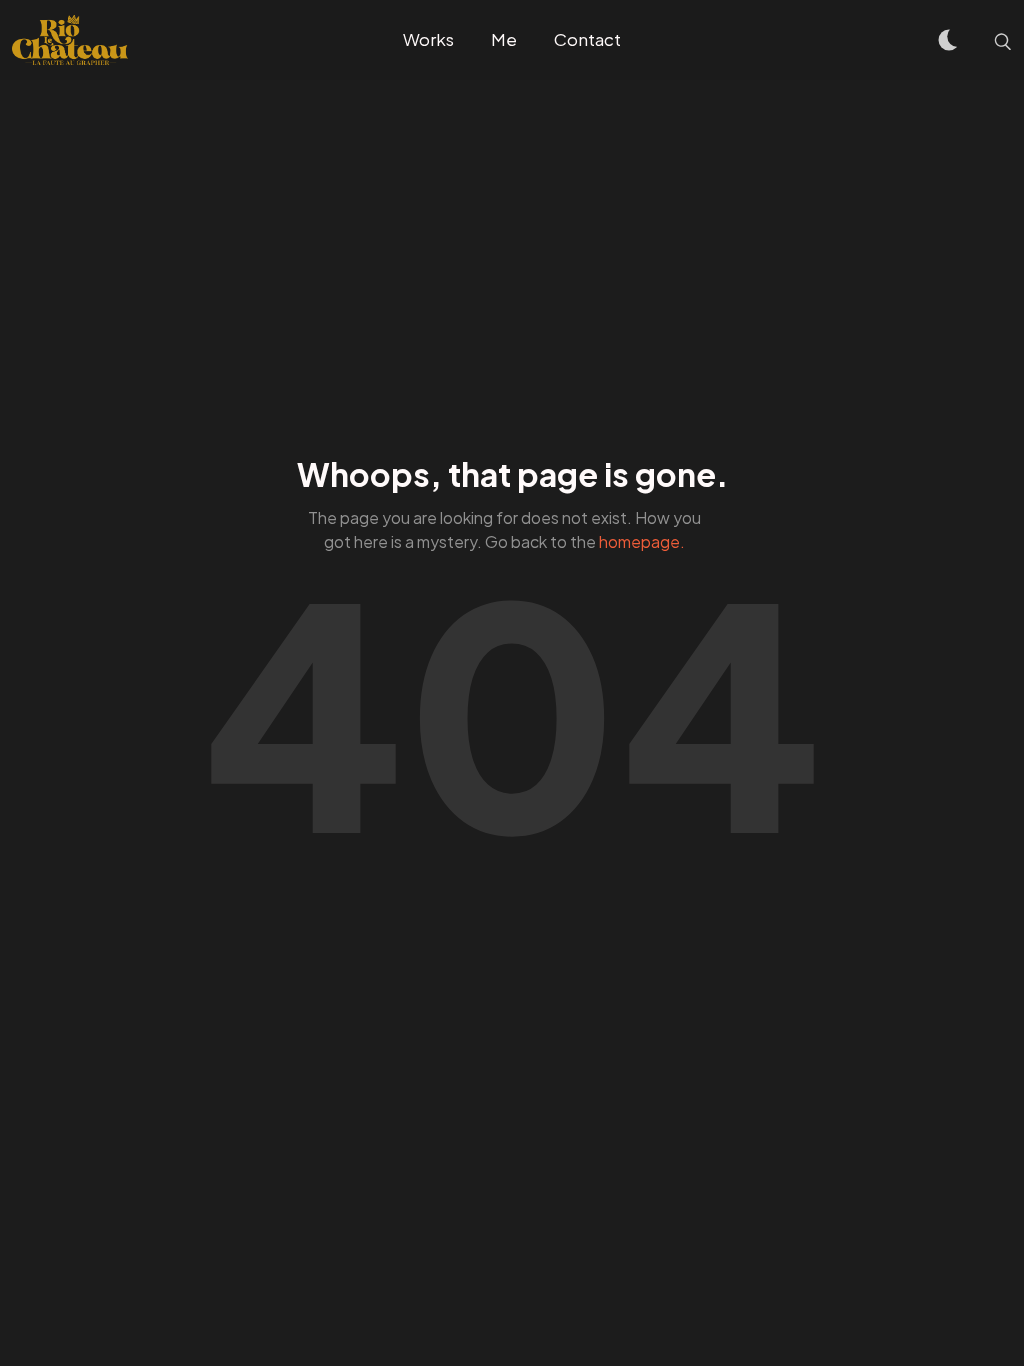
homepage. (642, 541)
